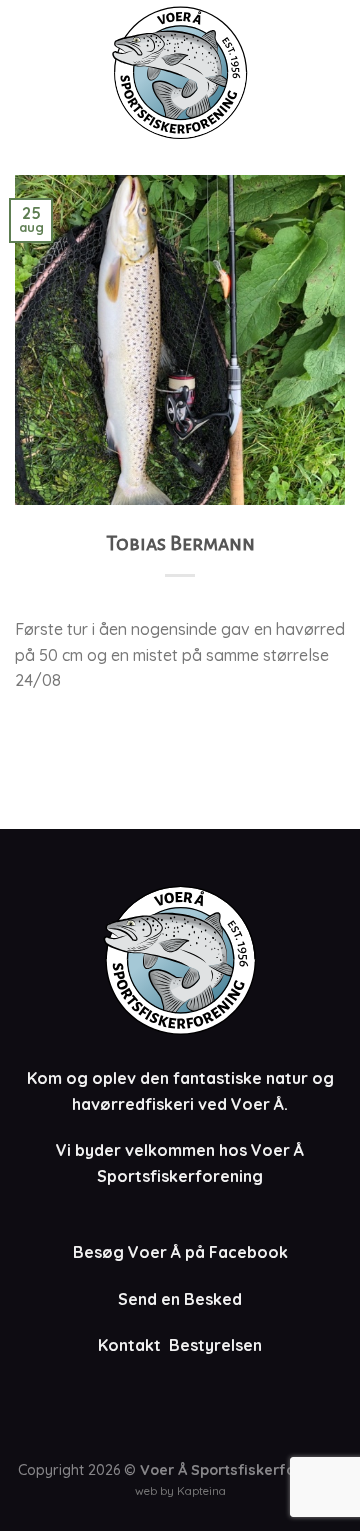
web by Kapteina (180, 1490)
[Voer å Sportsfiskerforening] (180, 72)
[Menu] (333, 72)
